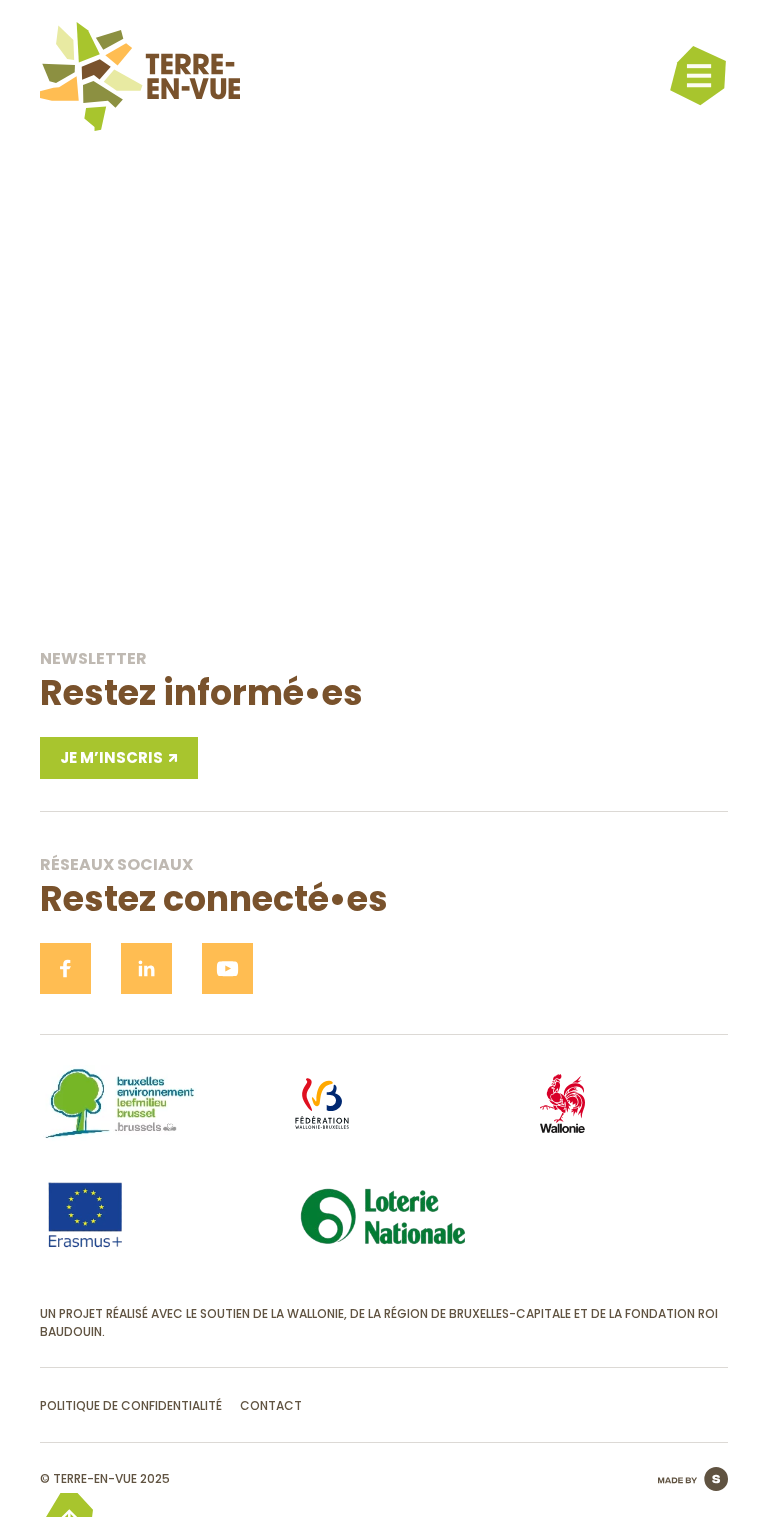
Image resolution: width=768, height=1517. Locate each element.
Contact (271, 1405)
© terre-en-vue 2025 (105, 1478)
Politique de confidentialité (131, 1405)
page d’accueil (384, 566)
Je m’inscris (111, 757)
